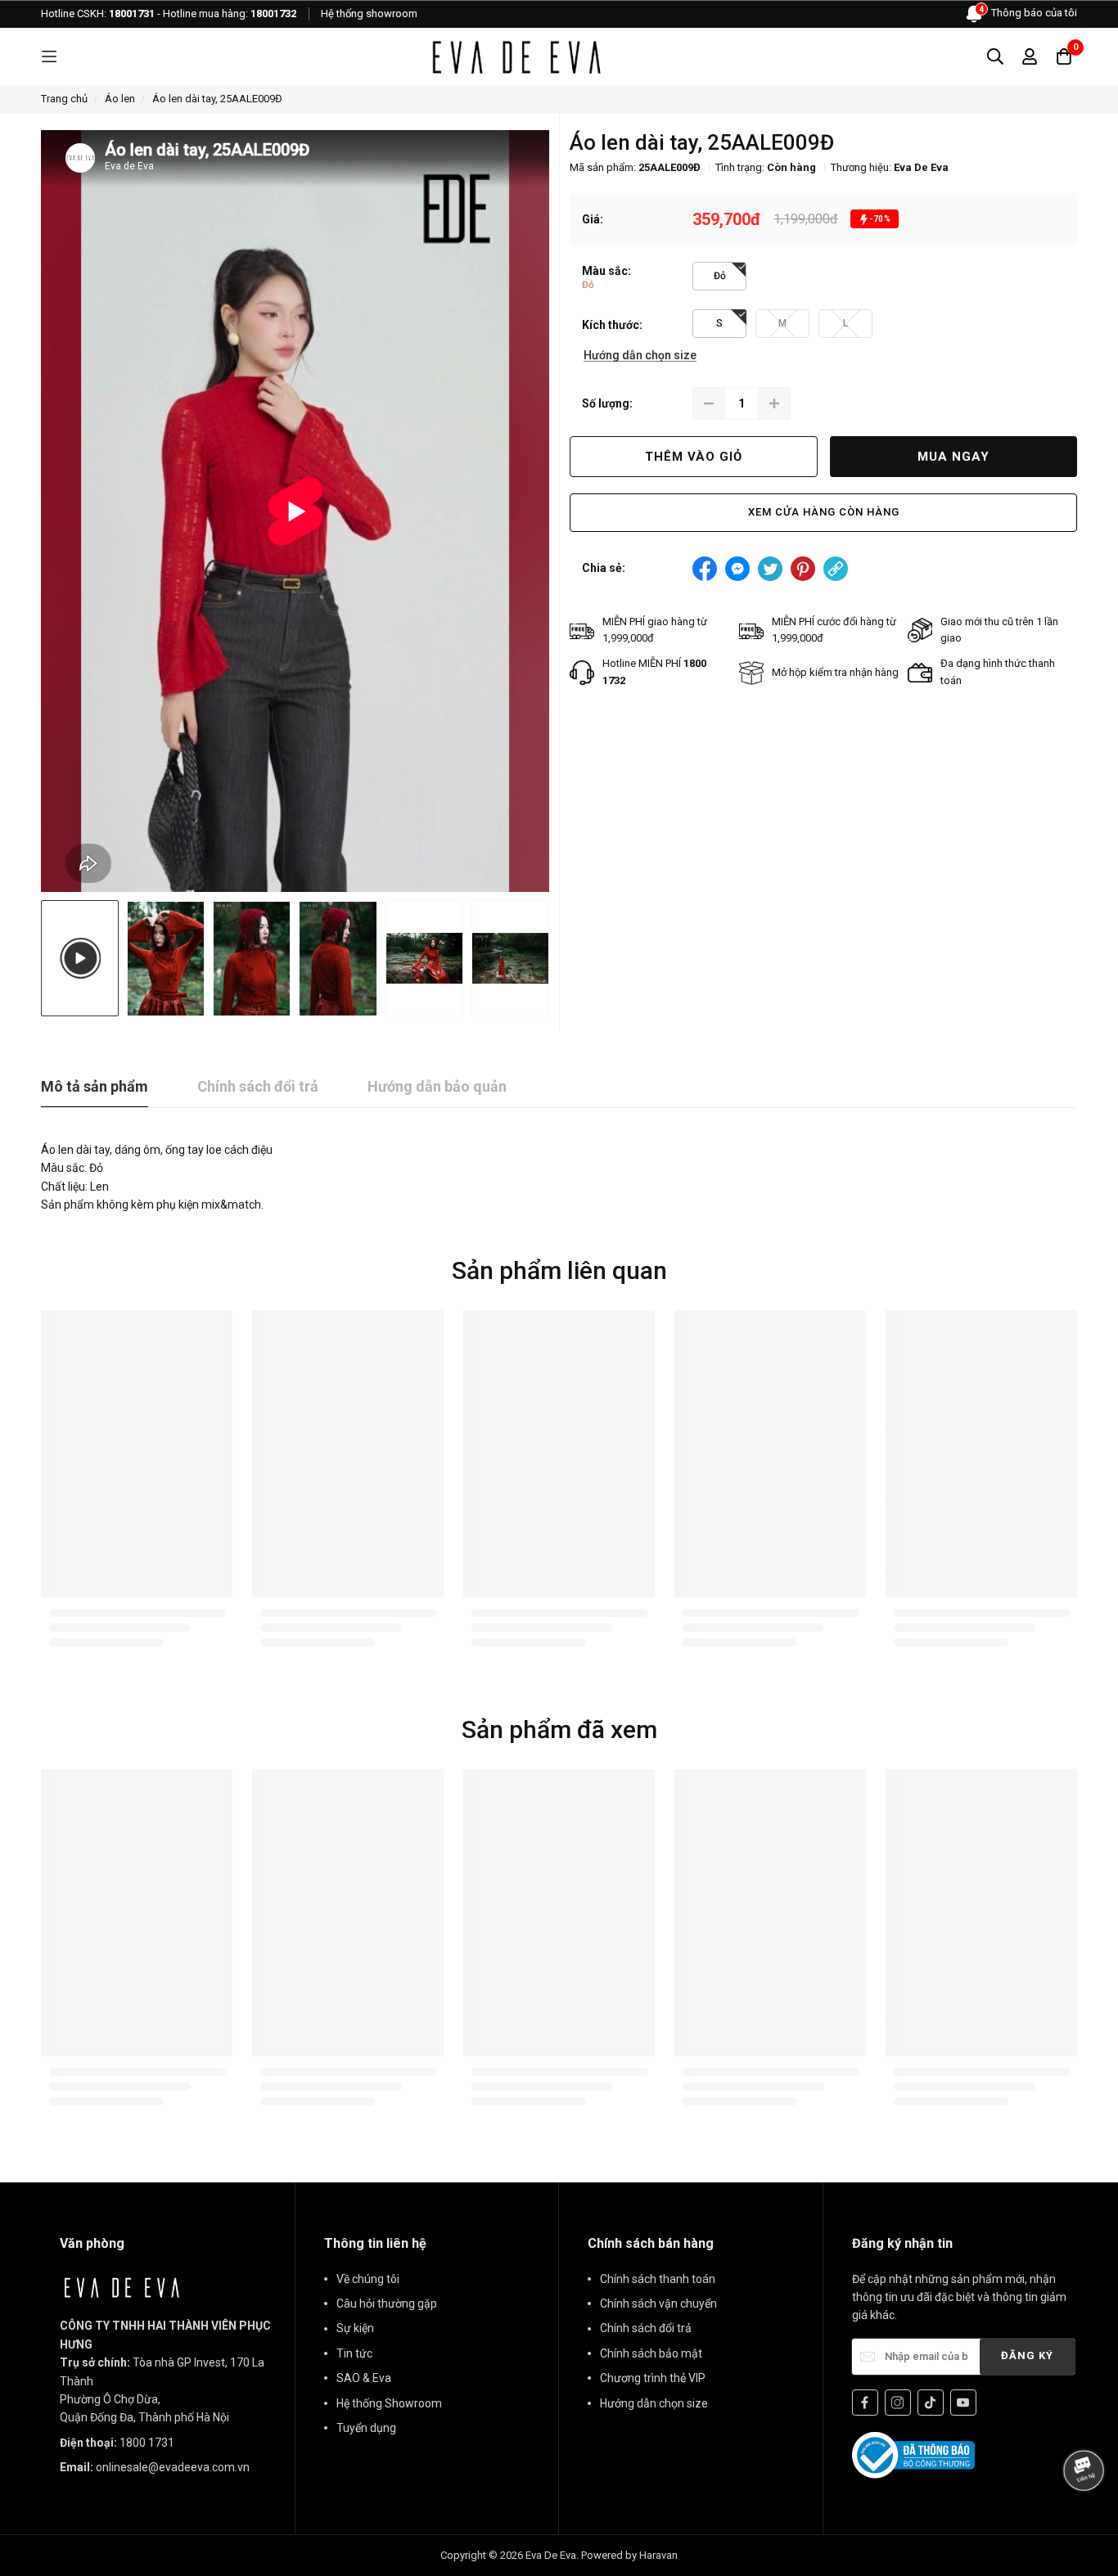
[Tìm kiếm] (995, 56)
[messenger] (737, 569)
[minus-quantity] (709, 403)
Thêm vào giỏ (694, 457)
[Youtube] (963, 2403)
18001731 (132, 14)
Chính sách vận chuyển (658, 2304)
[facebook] (705, 569)
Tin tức (354, 2353)
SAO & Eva (364, 2378)
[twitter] (770, 569)
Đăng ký (1027, 2355)
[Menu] (49, 57)
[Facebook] (865, 2403)
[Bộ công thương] (913, 2454)
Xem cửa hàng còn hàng (824, 512)
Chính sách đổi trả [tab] (258, 1086)
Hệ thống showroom (369, 14)
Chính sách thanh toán (658, 2279)
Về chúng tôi (368, 2279)
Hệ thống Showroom (389, 2403)
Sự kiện (355, 2328)
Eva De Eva (921, 167)
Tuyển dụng (366, 2428)
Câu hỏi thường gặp (387, 2304)
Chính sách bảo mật (651, 2353)
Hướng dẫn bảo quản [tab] (437, 1086)
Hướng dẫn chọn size (654, 2403)
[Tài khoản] (1030, 56)
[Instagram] (898, 2403)
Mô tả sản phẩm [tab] (95, 1086)
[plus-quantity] (774, 403)
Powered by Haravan (629, 2555)
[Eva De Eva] (516, 56)
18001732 (273, 14)
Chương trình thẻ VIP (653, 2378)
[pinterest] (803, 569)
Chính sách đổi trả (646, 2328)
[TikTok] (931, 2403)
